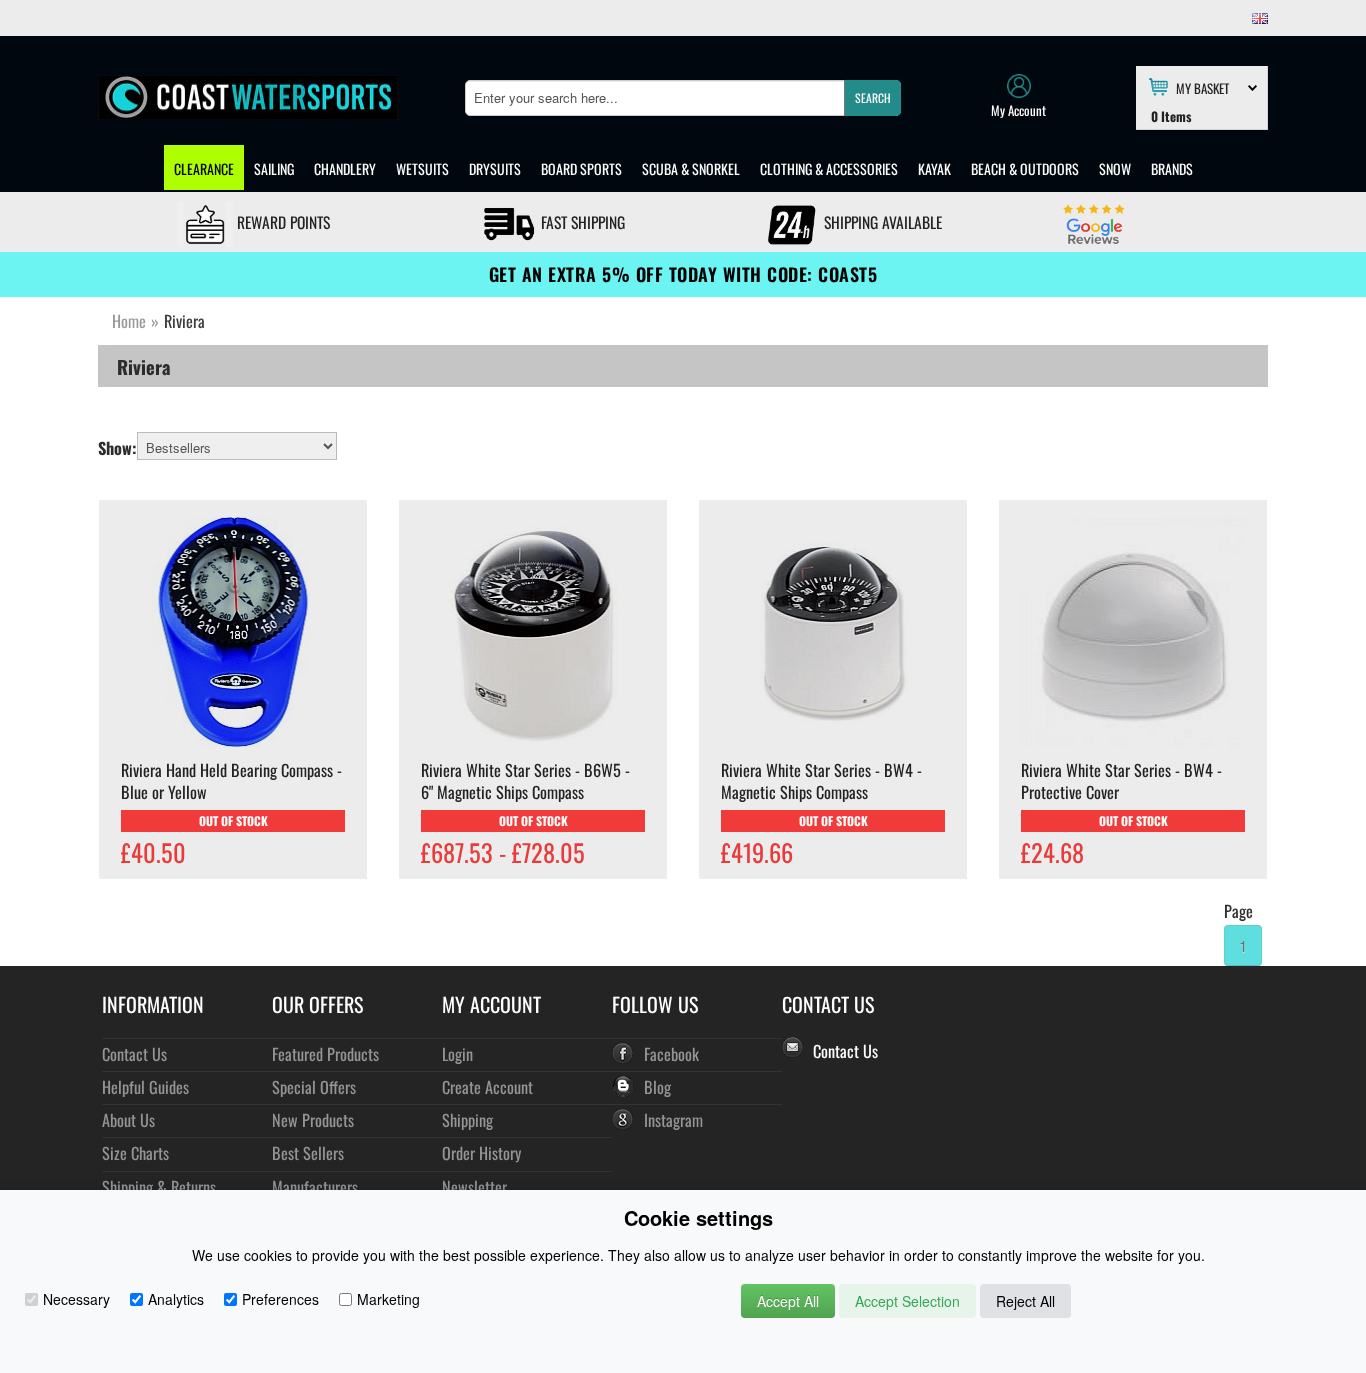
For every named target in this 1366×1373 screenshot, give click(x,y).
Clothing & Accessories (829, 168)
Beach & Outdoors (1025, 168)
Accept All (788, 1301)
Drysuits (495, 168)
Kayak (934, 168)
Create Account (487, 1086)
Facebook (671, 1053)
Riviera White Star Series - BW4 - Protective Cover (1121, 781)
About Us (128, 1119)
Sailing (274, 168)
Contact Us (134, 1053)
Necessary (76, 1299)
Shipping (467, 1119)
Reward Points (281, 222)
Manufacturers (315, 1186)
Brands (1172, 168)
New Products (313, 1119)
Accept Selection (907, 1301)
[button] (872, 98)
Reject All (1025, 1301)
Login (457, 1053)
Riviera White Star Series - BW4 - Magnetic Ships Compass (821, 781)
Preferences (280, 1299)
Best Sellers (308, 1152)
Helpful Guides (145, 1086)
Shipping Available (881, 222)
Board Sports (581, 168)
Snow (1115, 168)
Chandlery (345, 168)
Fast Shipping (581, 222)
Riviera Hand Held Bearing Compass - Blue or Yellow (231, 781)
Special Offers (314, 1086)
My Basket (1202, 87)
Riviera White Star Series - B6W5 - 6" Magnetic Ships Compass (525, 781)
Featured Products (325, 1053)
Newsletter (474, 1186)
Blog (657, 1086)
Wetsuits (422, 168)
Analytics (176, 1299)
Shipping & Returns (159, 1186)
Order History (481, 1152)
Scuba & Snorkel (691, 168)
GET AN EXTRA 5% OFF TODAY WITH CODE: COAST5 (683, 274)
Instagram (673, 1119)
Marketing (388, 1299)
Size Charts (135, 1152)
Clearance (204, 168)
